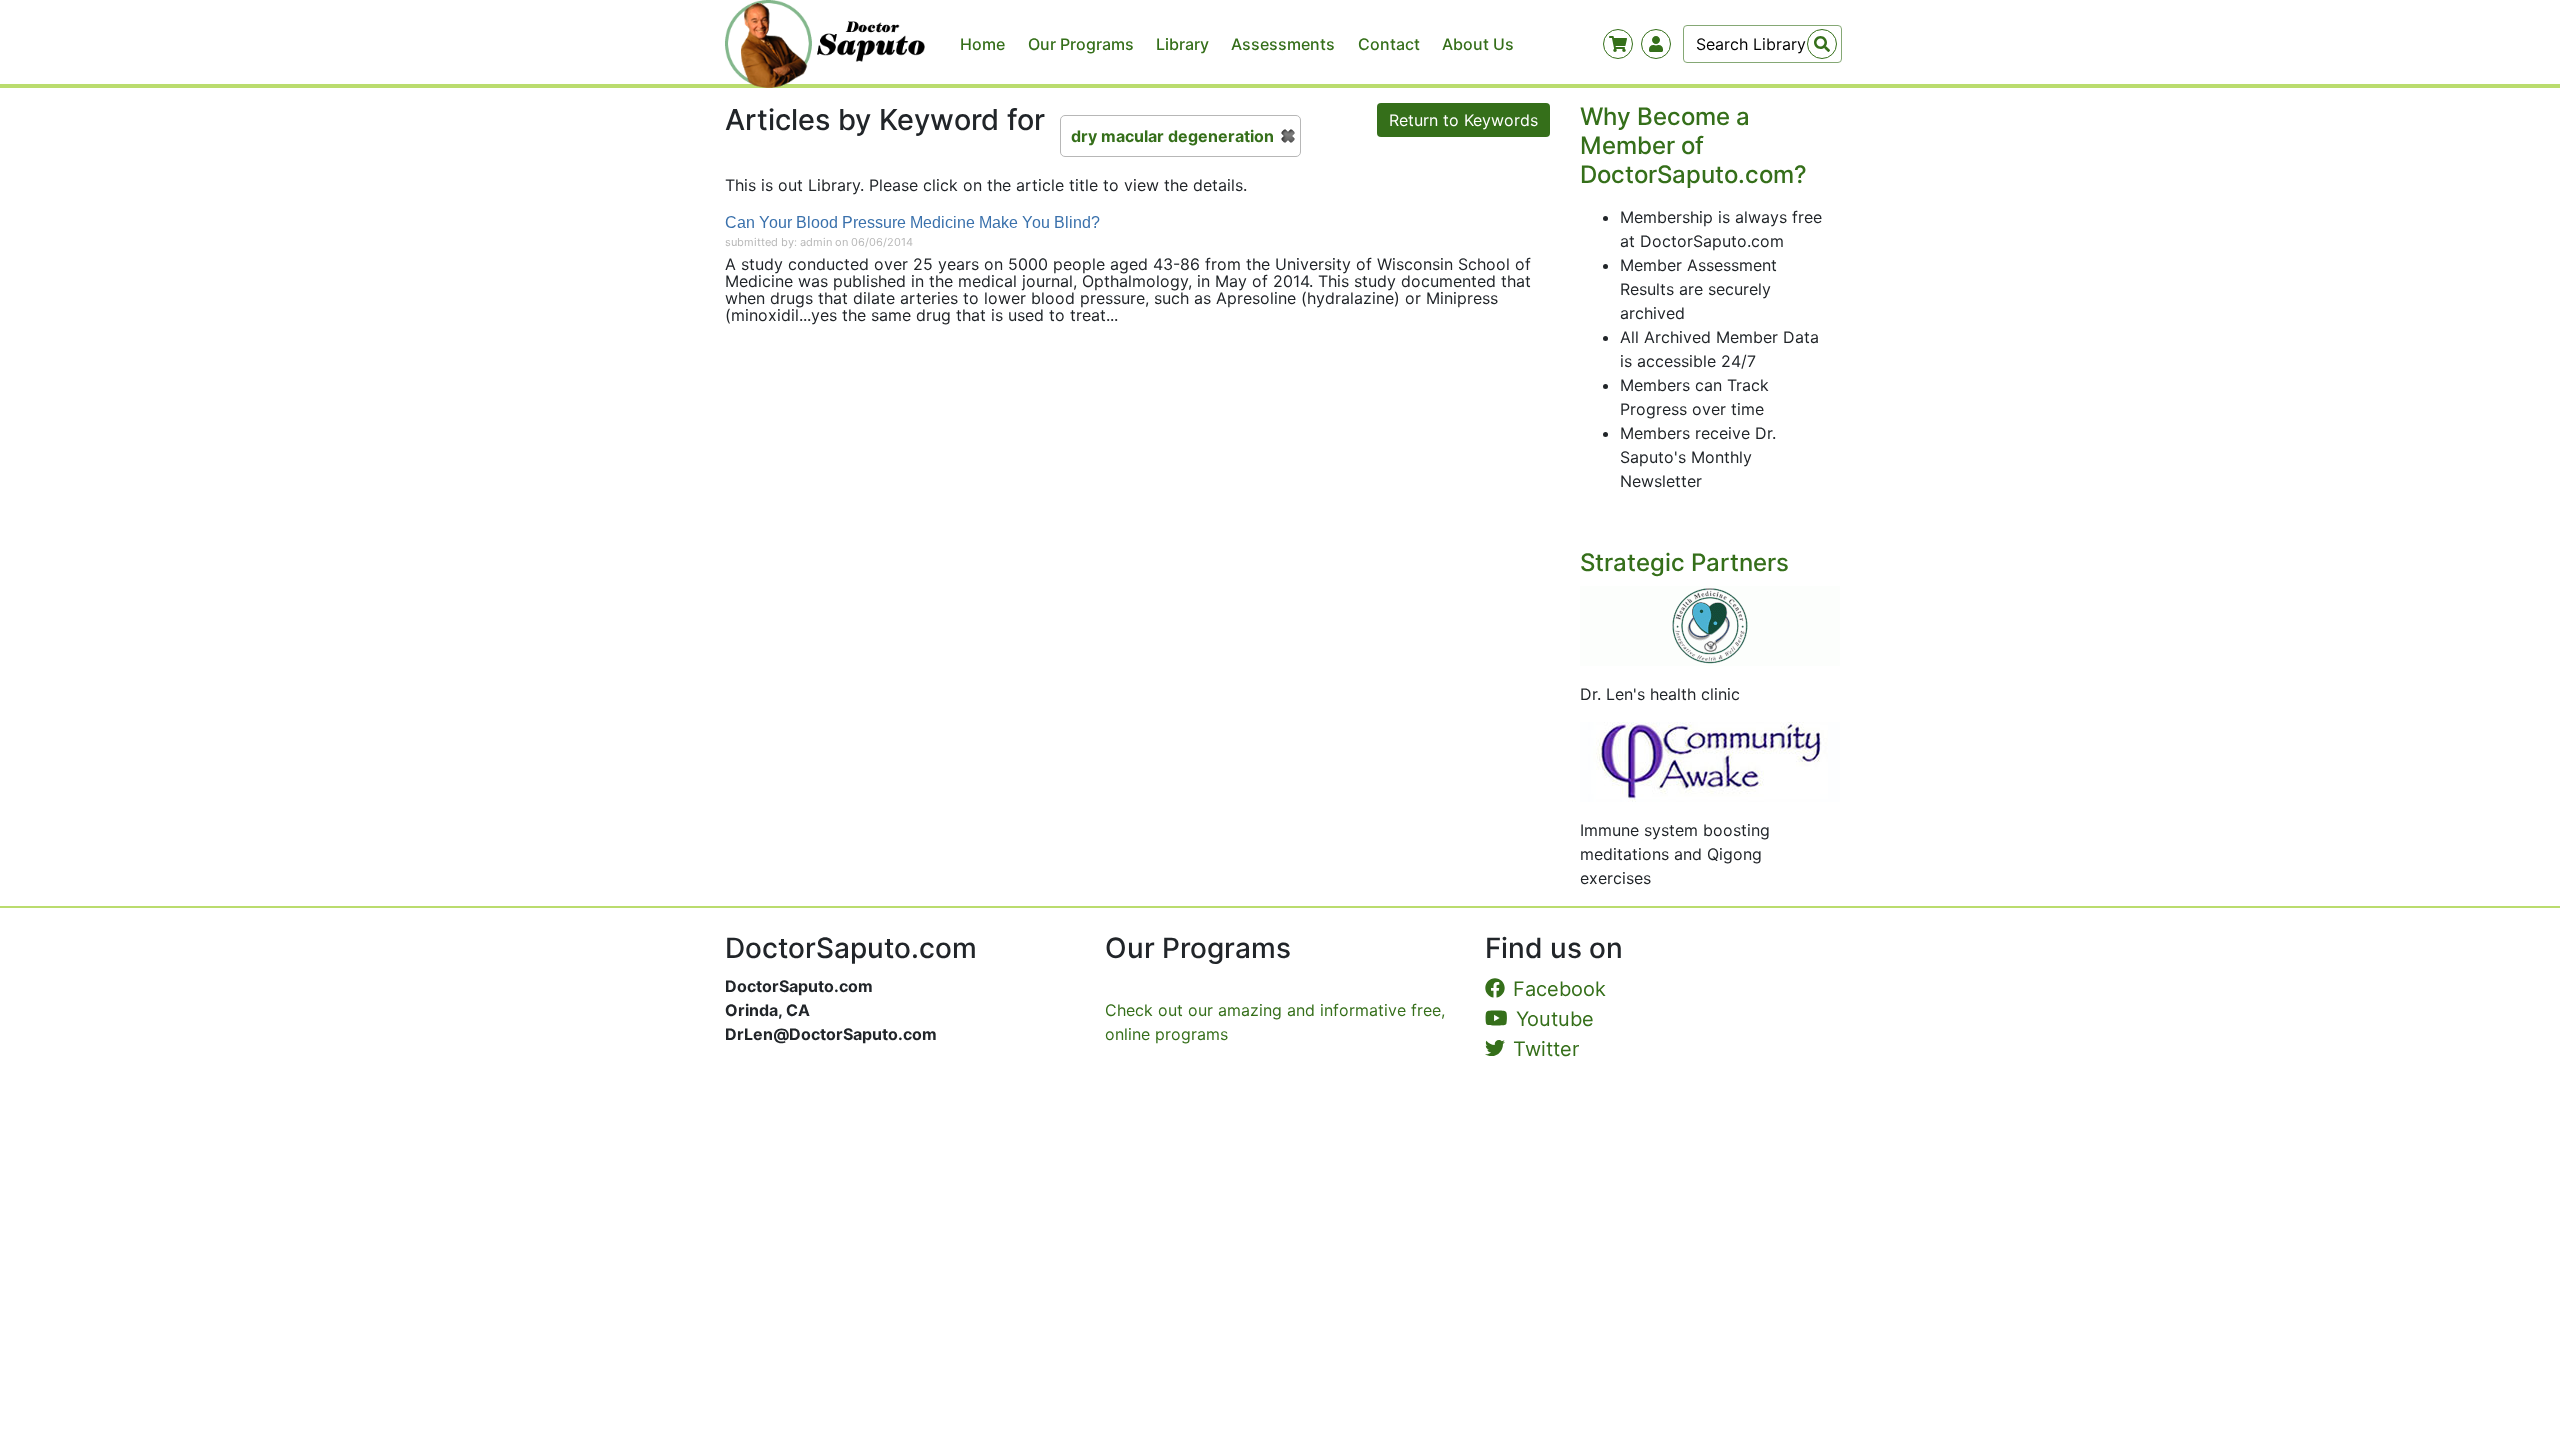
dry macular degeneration (1172, 136)
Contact (1389, 44)
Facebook (1559, 989)
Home (982, 44)
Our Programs (1081, 44)
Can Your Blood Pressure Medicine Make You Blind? (912, 222)
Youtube (1555, 1019)
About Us (1478, 44)
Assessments (1283, 44)
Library (1182, 44)
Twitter (1546, 1049)
